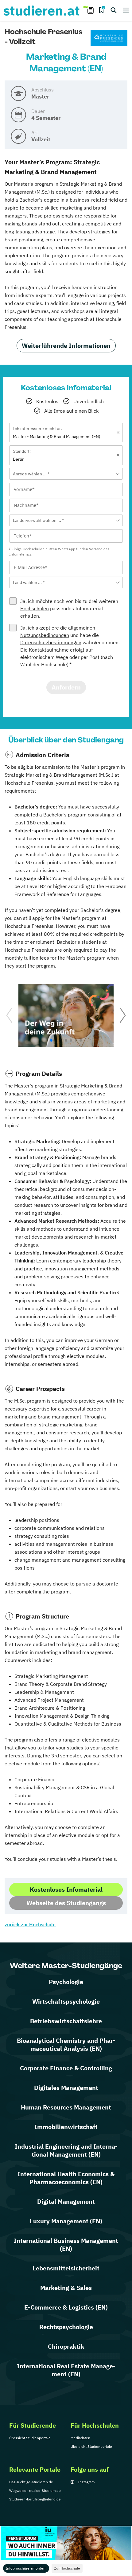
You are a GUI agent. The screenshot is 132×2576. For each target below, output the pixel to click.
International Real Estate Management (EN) (66, 2370)
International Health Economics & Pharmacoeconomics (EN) (66, 2178)
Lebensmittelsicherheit (66, 2268)
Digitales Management (66, 2088)
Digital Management (66, 2201)
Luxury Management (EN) (66, 2221)
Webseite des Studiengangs (66, 1903)
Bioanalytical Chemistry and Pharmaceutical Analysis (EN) (66, 2044)
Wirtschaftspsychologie (66, 2001)
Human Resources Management (66, 2107)
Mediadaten (80, 2438)
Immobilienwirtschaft (66, 2127)
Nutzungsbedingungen (45, 635)
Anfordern (66, 687)
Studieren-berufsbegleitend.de (35, 2499)
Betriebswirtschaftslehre (66, 2021)
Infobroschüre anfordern (26, 2568)
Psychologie (66, 1982)
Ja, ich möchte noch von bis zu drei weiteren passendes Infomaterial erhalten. (69, 608)
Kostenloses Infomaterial (66, 1889)
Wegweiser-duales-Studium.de (35, 2491)
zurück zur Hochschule (30, 1924)
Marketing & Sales (66, 2288)
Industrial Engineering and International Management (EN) (66, 2150)
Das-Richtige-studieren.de (31, 2482)
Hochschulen (35, 608)
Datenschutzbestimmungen (51, 642)
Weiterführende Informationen (66, 346)
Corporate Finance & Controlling (66, 2068)
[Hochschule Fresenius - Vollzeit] (109, 38)
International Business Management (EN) (66, 2245)
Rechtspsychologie (66, 2327)
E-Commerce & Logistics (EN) (66, 2307)
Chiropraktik (66, 2346)
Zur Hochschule (67, 2568)
